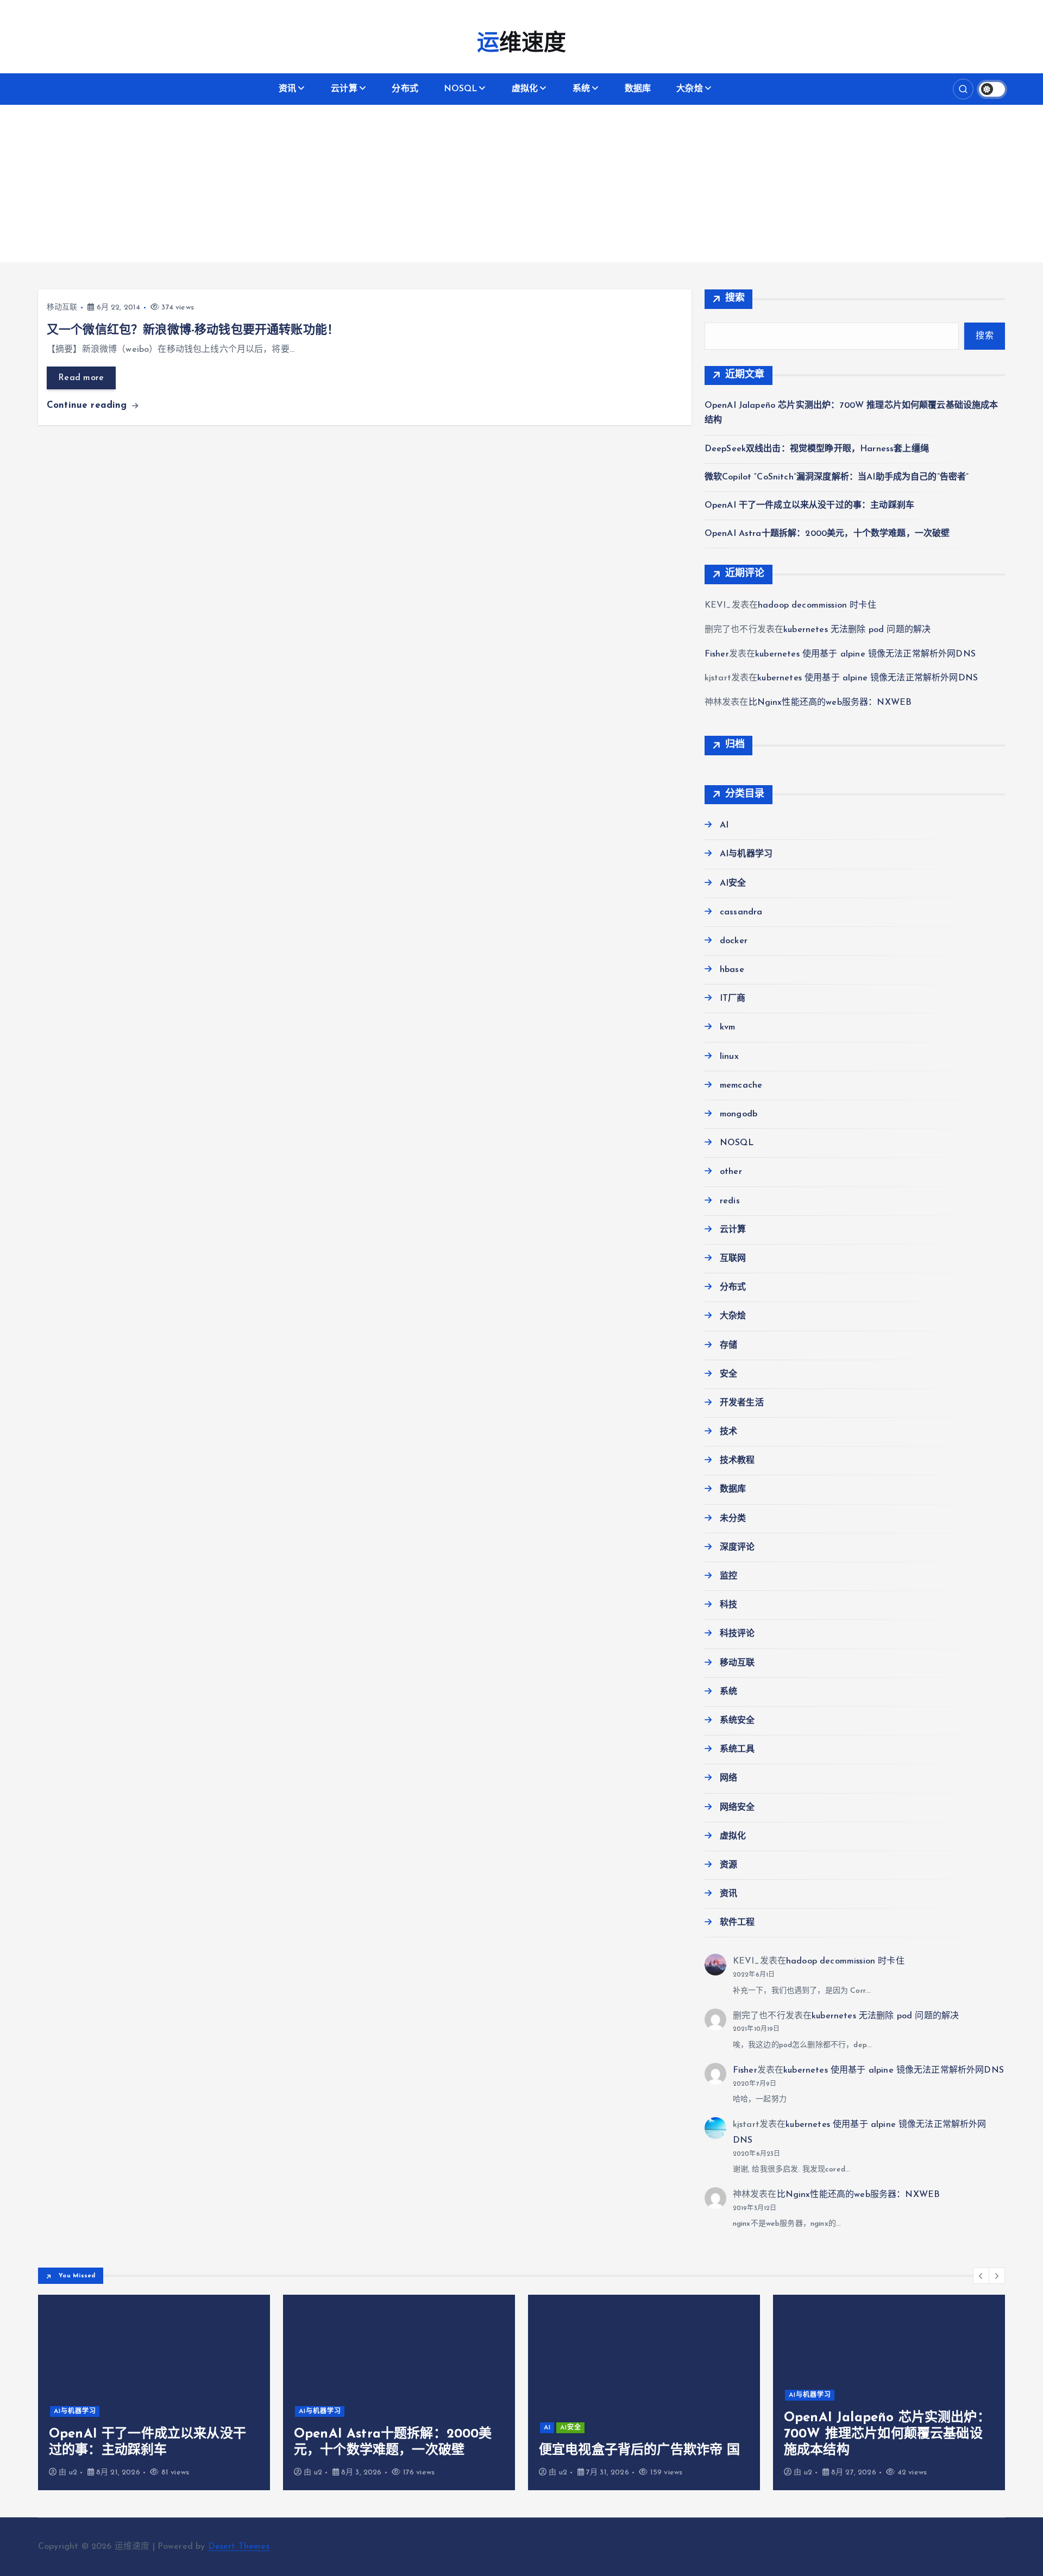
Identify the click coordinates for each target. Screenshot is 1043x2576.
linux (729, 1057)
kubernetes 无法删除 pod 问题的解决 (857, 630)
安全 (728, 1374)
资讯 (287, 89)
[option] (154, 2392)
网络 (728, 1778)
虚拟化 (525, 89)
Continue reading (89, 405)
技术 (728, 1432)
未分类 (733, 1519)
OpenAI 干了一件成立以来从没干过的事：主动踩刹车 (809, 506)
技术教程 (737, 1461)
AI (724, 825)
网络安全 (737, 1808)
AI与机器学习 (746, 854)
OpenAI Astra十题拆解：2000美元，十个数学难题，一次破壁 (827, 534)
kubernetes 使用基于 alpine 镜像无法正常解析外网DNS (865, 654)
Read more (81, 378)
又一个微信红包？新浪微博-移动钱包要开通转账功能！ (193, 330)
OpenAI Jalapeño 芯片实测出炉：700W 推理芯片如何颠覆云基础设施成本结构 (887, 2434)
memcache (741, 1085)
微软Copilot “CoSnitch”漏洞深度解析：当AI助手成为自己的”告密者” (837, 477)
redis (730, 1201)
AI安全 (733, 883)
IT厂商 (733, 999)
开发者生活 (742, 1403)
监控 (728, 1576)
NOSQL (461, 89)
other (731, 1172)
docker (734, 941)
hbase (732, 970)
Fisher (717, 654)
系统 (581, 89)
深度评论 (737, 1548)
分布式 (405, 89)
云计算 (344, 89)
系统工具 (737, 1750)
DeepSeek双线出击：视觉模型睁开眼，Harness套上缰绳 (817, 449)
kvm (727, 1027)
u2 (73, 2473)
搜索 (735, 299)
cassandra (741, 912)
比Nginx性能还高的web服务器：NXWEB (830, 703)
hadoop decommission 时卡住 (817, 605)
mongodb (739, 1114)
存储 (728, 1346)
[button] (981, 2276)
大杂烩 (689, 89)
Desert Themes (239, 2547)
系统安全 (737, 1721)
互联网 (733, 1259)
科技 (728, 1605)
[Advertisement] (521, 186)
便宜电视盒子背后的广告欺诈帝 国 (640, 2451)
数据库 (638, 89)
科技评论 (737, 1634)
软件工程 (737, 1923)
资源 (728, 1865)
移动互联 (62, 308)
